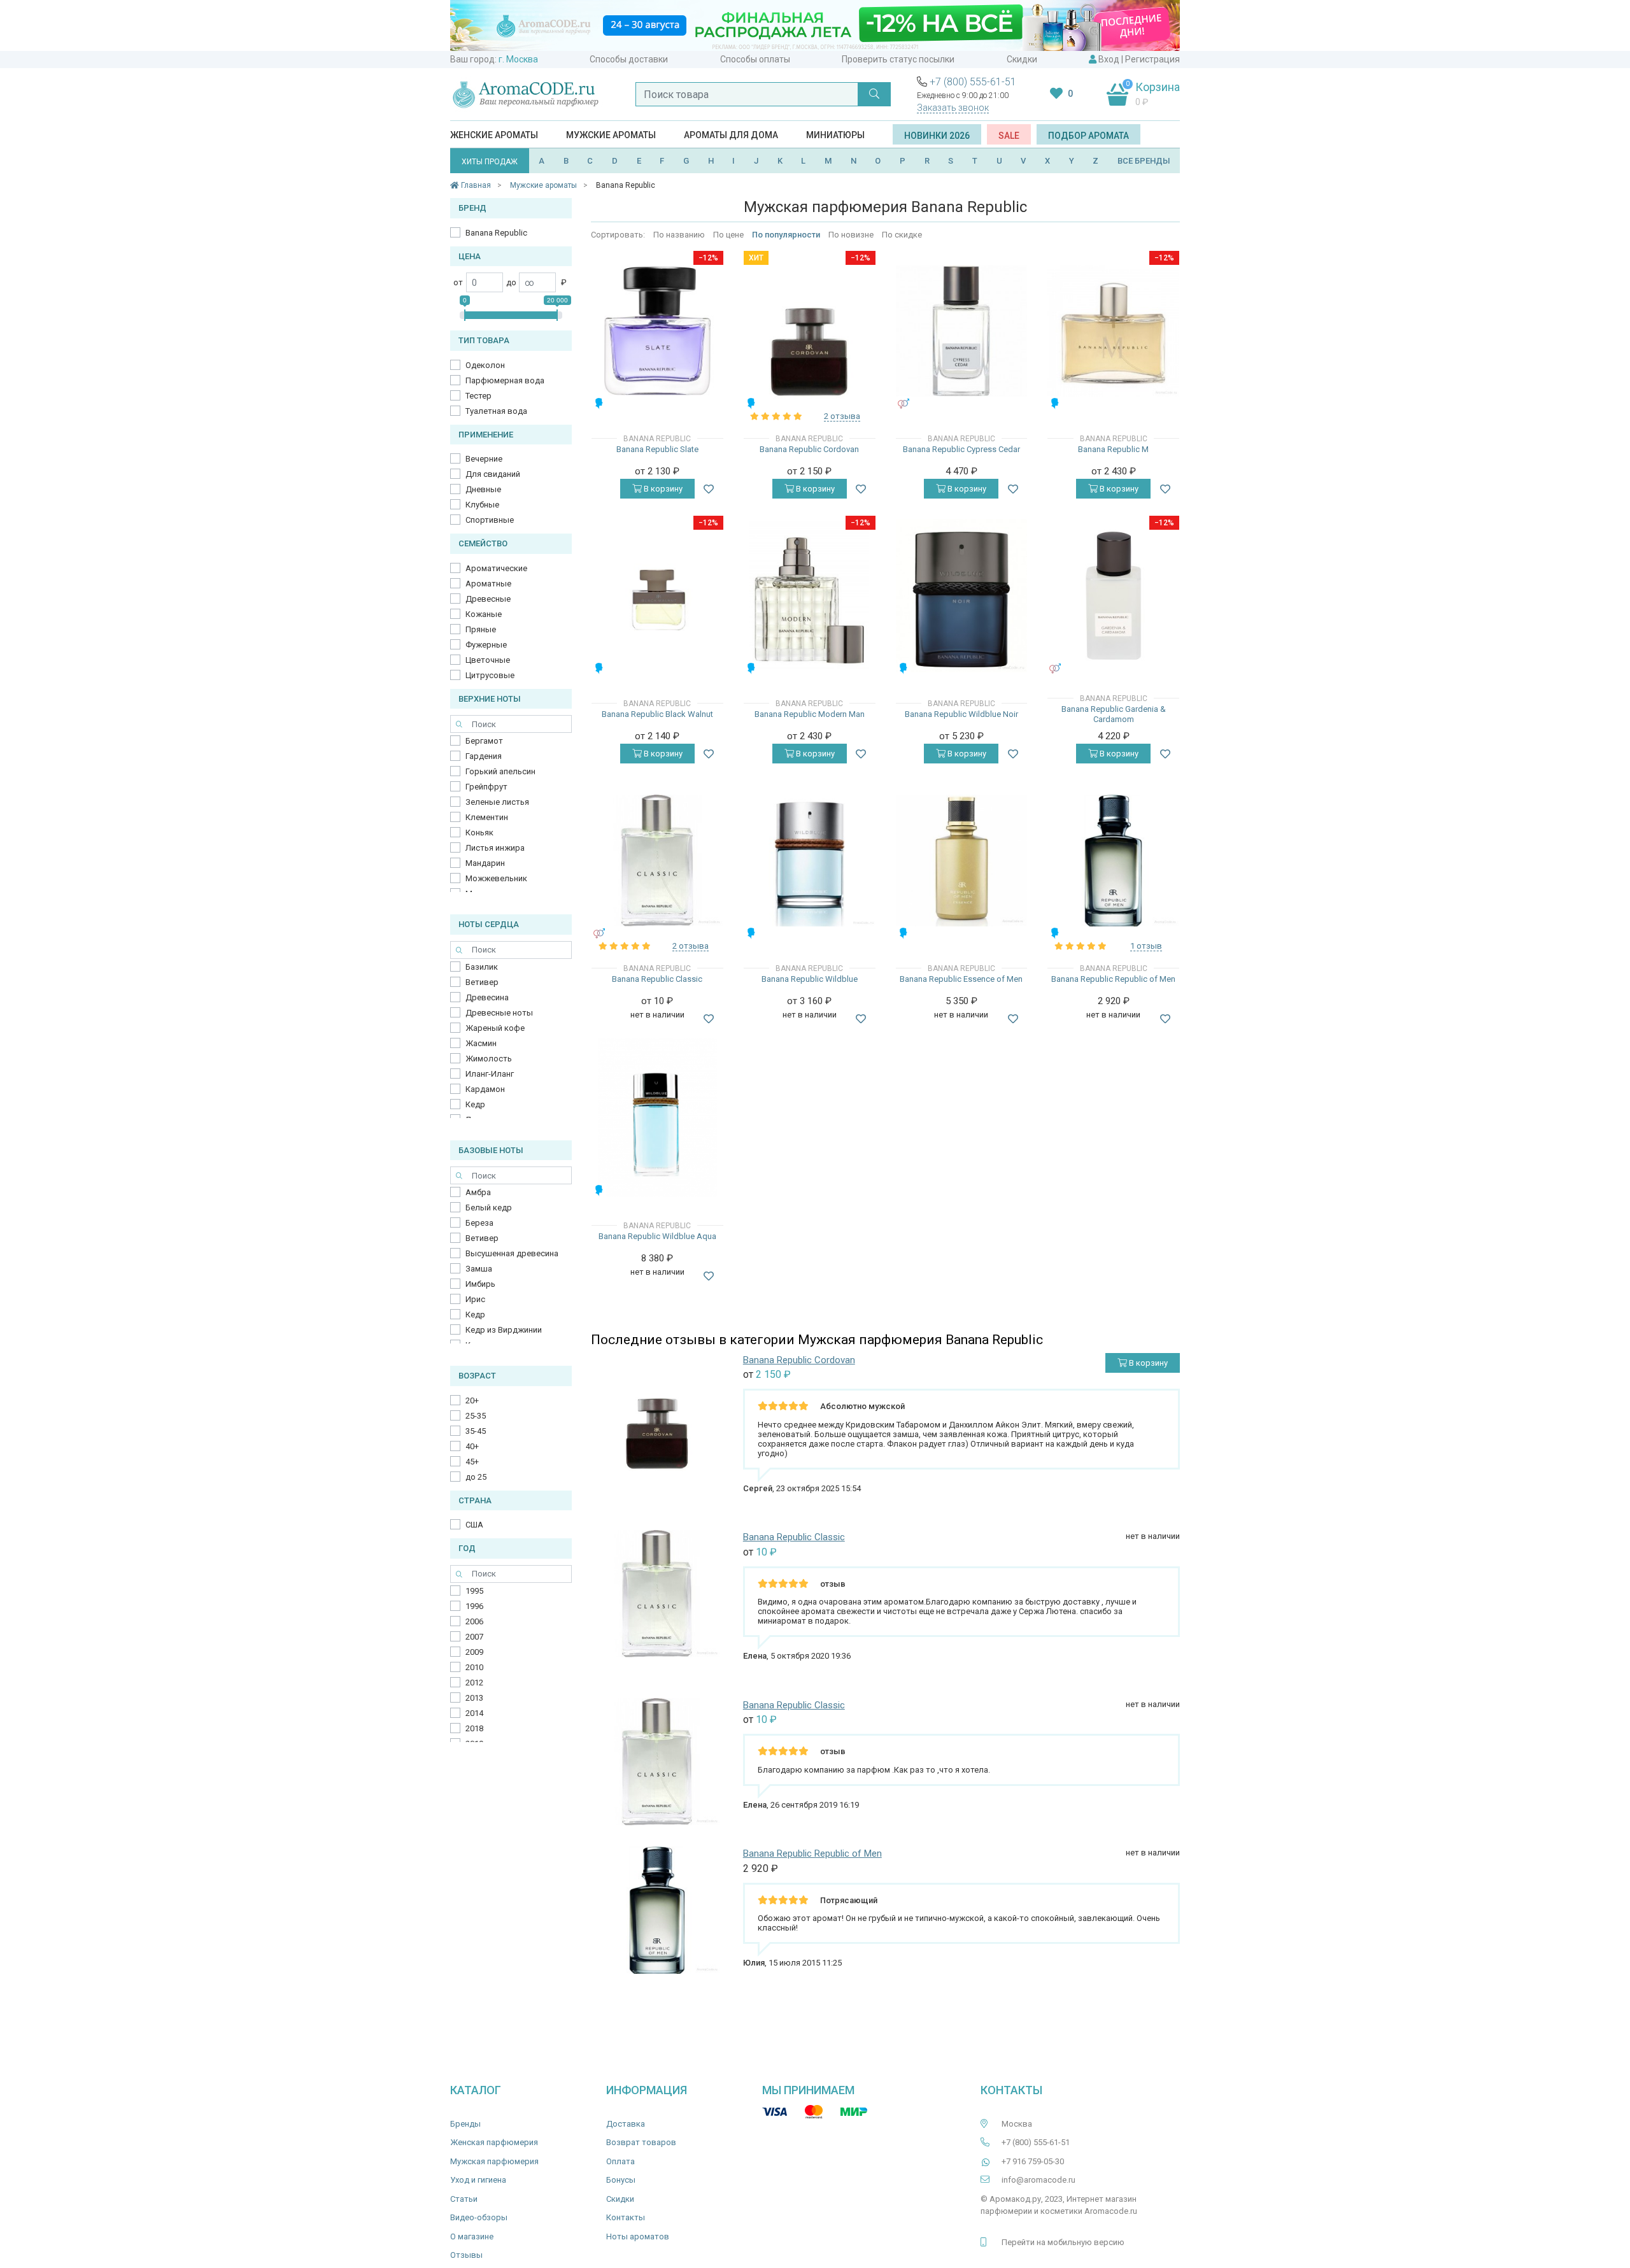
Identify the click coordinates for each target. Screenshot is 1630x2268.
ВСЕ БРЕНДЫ (1144, 161)
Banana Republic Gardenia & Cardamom (1114, 714)
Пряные (481, 629)
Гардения (484, 756)
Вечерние (484, 459)
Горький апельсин (500, 771)
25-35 (476, 1416)
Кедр (475, 1104)
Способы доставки (629, 59)
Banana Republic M (1113, 449)
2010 (474, 1667)
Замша (479, 1269)
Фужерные (486, 645)
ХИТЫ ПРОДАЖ (490, 162)
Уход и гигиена (478, 2180)
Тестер (478, 396)
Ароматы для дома (731, 135)
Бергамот (484, 741)
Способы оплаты (755, 59)
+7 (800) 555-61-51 (973, 82)
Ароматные (488, 584)
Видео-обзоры (479, 2217)
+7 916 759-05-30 (1033, 2161)
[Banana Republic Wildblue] (810, 861)
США (474, 1525)
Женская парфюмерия (494, 2142)
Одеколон (485, 365)
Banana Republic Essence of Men (961, 979)
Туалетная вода (496, 411)
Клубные (482, 505)
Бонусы (621, 2180)
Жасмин (481, 1043)
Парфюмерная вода (505, 380)
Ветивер (482, 982)
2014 (474, 1713)
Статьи (464, 2199)
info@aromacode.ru (1038, 2180)
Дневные (483, 489)
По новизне (851, 235)
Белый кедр (489, 1208)
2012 (474, 1683)
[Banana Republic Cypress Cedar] (962, 331)
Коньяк (479, 833)
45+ (472, 1462)
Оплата (620, 2161)
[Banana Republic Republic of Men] (1113, 861)
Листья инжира (495, 848)
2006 (474, 1621)
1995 (474, 1591)
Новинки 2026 (937, 136)
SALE (1009, 136)
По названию (679, 235)
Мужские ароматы (611, 135)
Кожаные (484, 614)
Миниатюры (835, 135)
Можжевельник (496, 878)
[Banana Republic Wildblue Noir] (962, 596)
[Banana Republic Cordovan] (810, 331)
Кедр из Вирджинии (504, 1330)
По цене (728, 235)
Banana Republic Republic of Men (1113, 979)
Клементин (487, 817)
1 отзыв (1146, 946)
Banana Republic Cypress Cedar (961, 449)
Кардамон (485, 1089)
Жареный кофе (495, 1028)
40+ (472, 1446)
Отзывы (466, 2255)
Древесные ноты (499, 1013)
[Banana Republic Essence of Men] (962, 861)
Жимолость (489, 1059)
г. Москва (518, 59)
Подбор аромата (1088, 136)
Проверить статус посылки (898, 59)
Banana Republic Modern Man (810, 714)
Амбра (478, 1192)
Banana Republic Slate (657, 449)
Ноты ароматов (638, 2236)
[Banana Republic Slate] (657, 331)
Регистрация (1152, 59)
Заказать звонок (953, 108)
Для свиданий (493, 474)
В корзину (662, 489)
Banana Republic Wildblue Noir (961, 714)
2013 (474, 1698)
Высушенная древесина (512, 1253)
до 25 (476, 1477)
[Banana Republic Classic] (657, 861)
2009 (474, 1652)
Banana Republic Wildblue (810, 979)
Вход (1109, 59)
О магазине (472, 2236)
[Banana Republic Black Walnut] (657, 596)
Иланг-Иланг (490, 1074)
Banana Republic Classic (657, 979)
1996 (474, 1606)
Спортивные (490, 520)
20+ (472, 1400)
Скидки (1022, 59)
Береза (479, 1223)
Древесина (487, 997)
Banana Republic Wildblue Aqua (657, 1236)
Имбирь (480, 1284)
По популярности (786, 235)
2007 (474, 1637)
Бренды (465, 2124)
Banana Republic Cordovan (809, 449)
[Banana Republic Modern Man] (809, 595)
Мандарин (485, 863)
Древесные (488, 599)
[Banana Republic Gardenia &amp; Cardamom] (1113, 596)
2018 (474, 1728)
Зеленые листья (497, 802)
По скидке (902, 235)
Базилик (482, 967)
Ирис (475, 1299)
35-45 (476, 1431)
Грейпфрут (486, 787)
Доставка (626, 2124)
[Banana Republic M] (1113, 331)
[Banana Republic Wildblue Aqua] (658, 1117)
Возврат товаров (641, 2142)
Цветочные (488, 660)
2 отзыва (842, 416)
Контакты (626, 2217)
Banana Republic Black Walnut (657, 714)
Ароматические (496, 568)
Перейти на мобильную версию (1063, 2242)
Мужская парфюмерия (494, 2161)
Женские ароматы (494, 135)
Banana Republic (496, 233)
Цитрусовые (490, 675)
